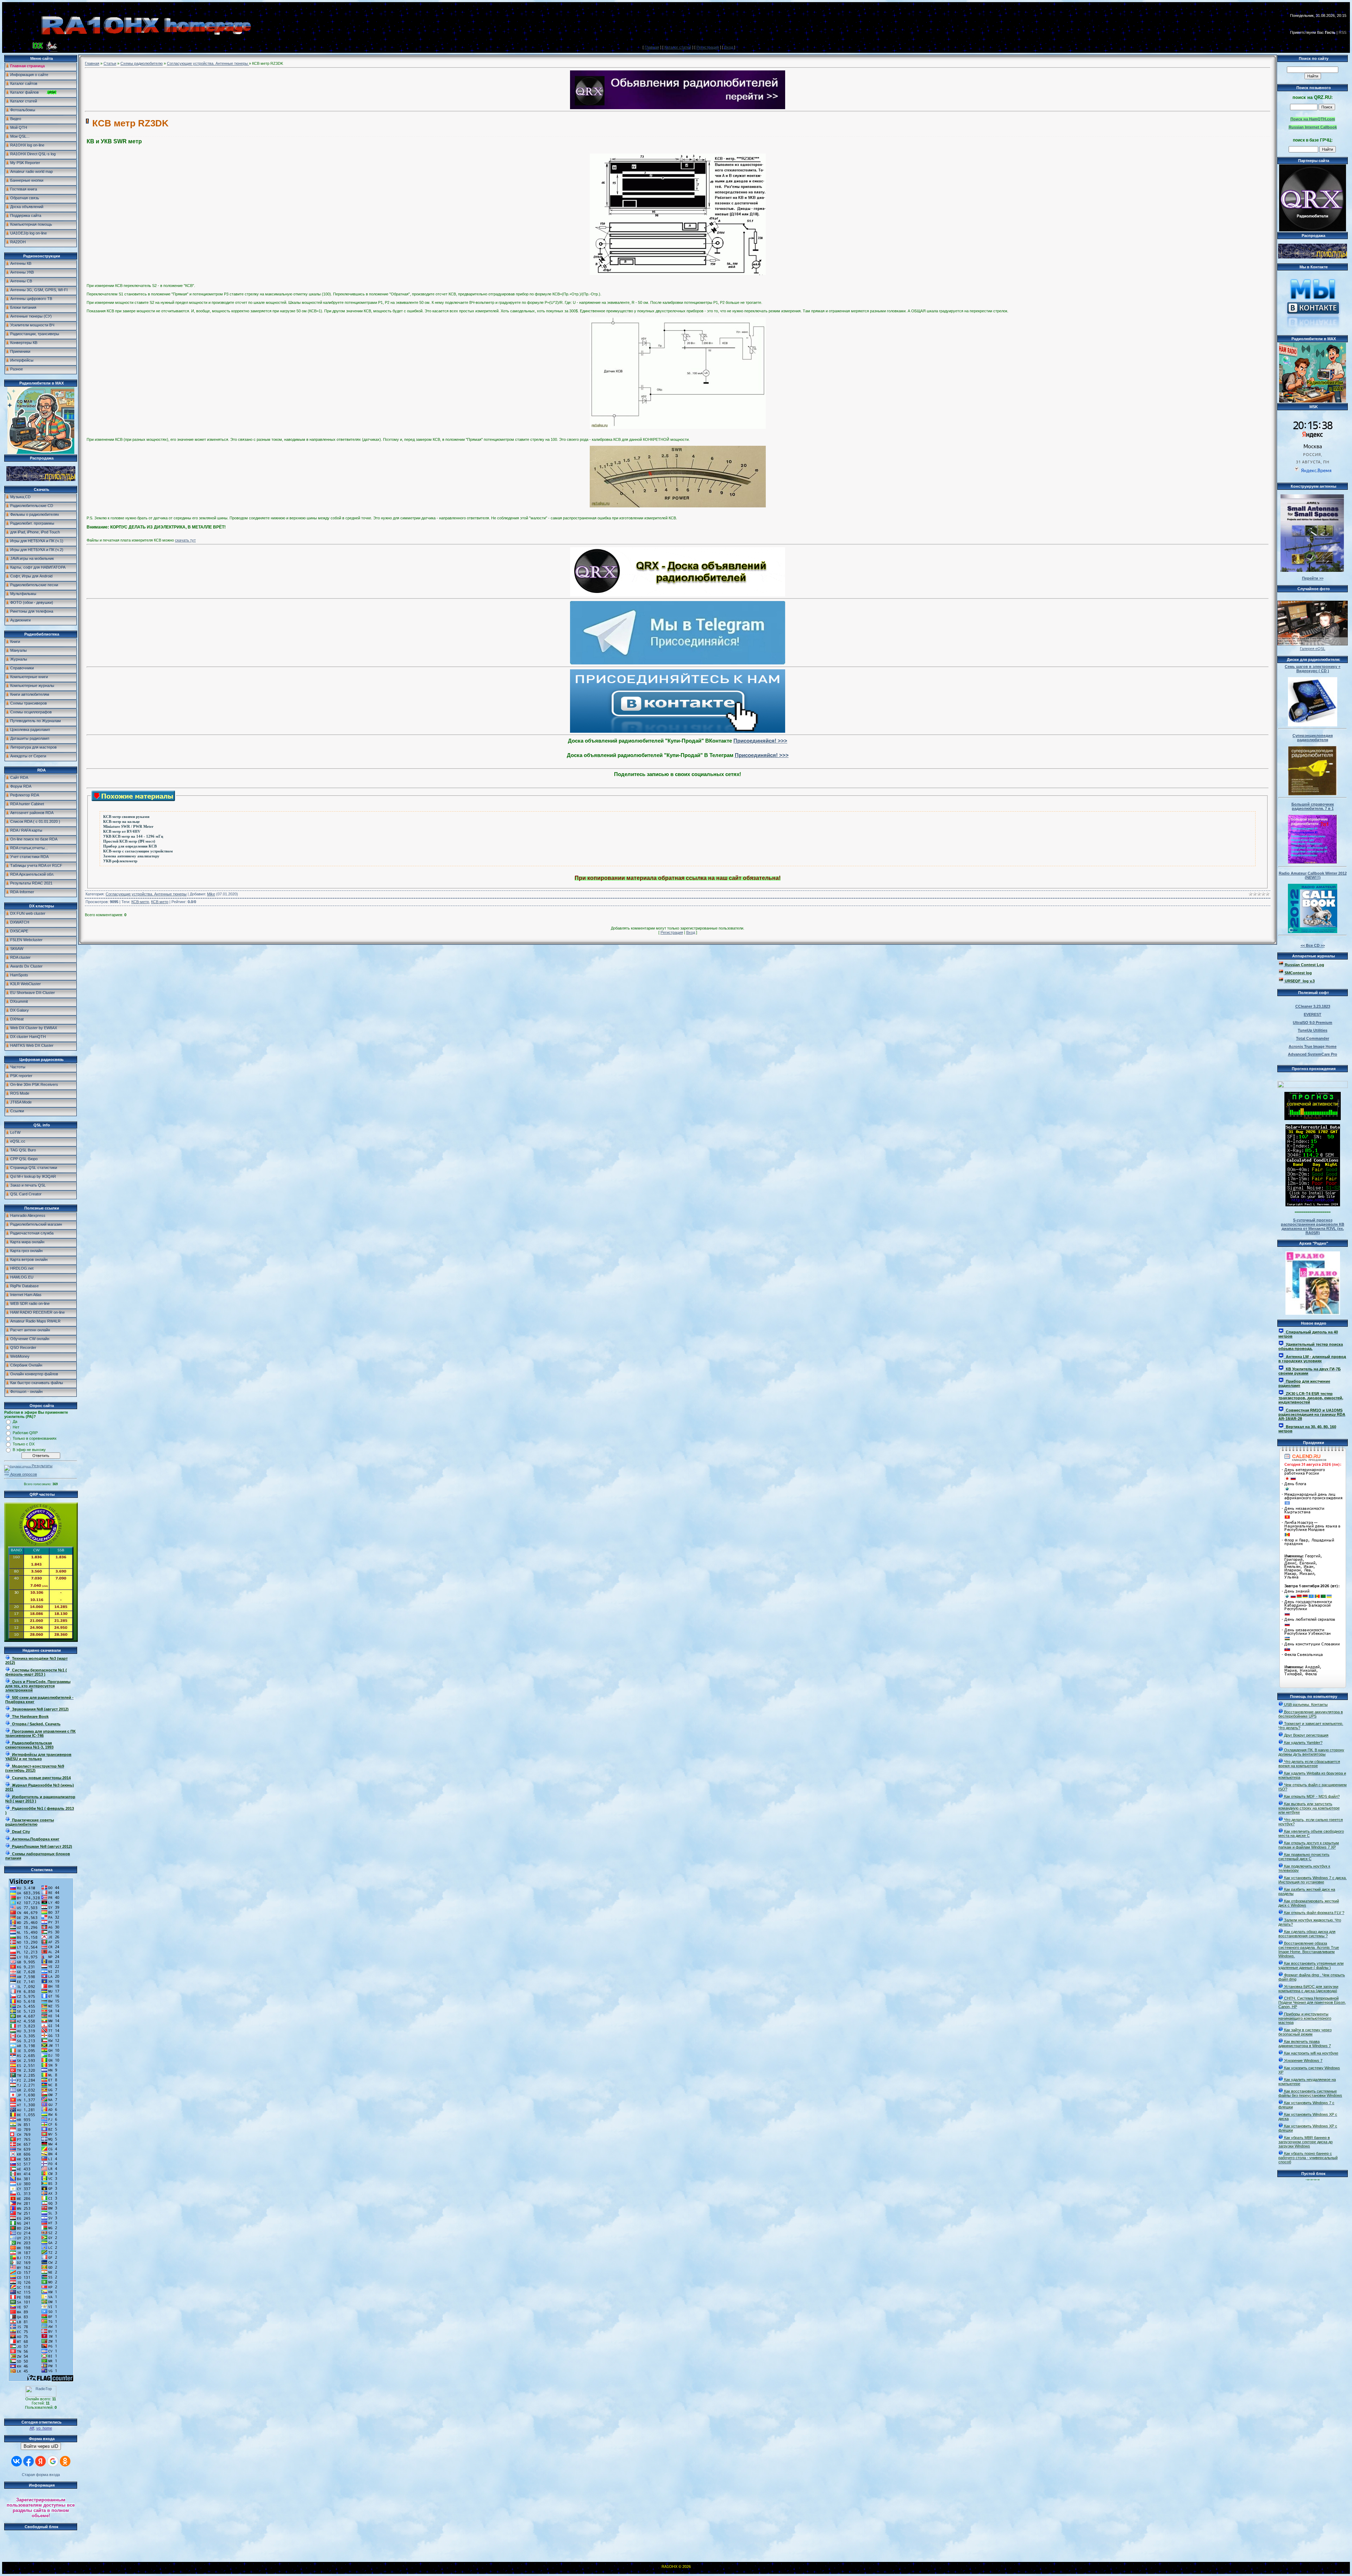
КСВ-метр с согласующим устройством (138, 851)
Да (15, 1421)
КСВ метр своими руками (126, 817)
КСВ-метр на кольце (121, 822)
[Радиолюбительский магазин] (41, 480)
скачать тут (185, 540)
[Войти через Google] (53, 2461)
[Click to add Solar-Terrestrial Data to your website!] (1313, 1205)
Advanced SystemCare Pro (1313, 1054)
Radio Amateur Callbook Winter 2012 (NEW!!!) (1313, 875)
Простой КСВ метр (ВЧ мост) (129, 841)
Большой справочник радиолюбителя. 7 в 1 (1313, 806)
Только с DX (24, 1444)
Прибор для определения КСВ (130, 846)
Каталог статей (678, 47)
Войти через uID (41, 2446)
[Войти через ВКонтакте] (17, 2461)
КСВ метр (160, 902)
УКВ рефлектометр (120, 861)
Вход (729, 47)
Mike (211, 894)
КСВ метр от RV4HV (122, 831)
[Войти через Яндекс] (40, 2461)
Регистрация (708, 47)
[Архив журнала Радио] (1313, 1282)
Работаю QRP (25, 1433)
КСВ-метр (140, 902)
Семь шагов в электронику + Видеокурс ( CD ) (1313, 669)
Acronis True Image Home (1313, 1046)
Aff (32, 2428)
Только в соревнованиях (35, 1438)
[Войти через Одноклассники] (65, 2461)
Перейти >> (1313, 578)
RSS (1342, 32)
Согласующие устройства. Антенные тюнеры (208, 63)
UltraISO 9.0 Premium (1313, 1023)
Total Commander (1313, 1038)
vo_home (44, 2428)
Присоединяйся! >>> (760, 741)
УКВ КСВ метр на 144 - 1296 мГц (133, 836)
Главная (652, 47)
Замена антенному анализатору (131, 856)
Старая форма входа (41, 2475)
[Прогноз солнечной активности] (1313, 1119)
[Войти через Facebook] (29, 2461)
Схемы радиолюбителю (142, 63)
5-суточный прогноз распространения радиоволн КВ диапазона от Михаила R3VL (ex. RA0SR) (1313, 1226)
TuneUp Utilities (1313, 1030)
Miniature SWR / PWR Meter (128, 827)
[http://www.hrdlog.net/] (1313, 1083)
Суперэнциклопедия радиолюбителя (1313, 738)
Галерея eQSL (1313, 649)
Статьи (110, 63)
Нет (16, 1427)
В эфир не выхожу (29, 1450)
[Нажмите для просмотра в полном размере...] (678, 274)
